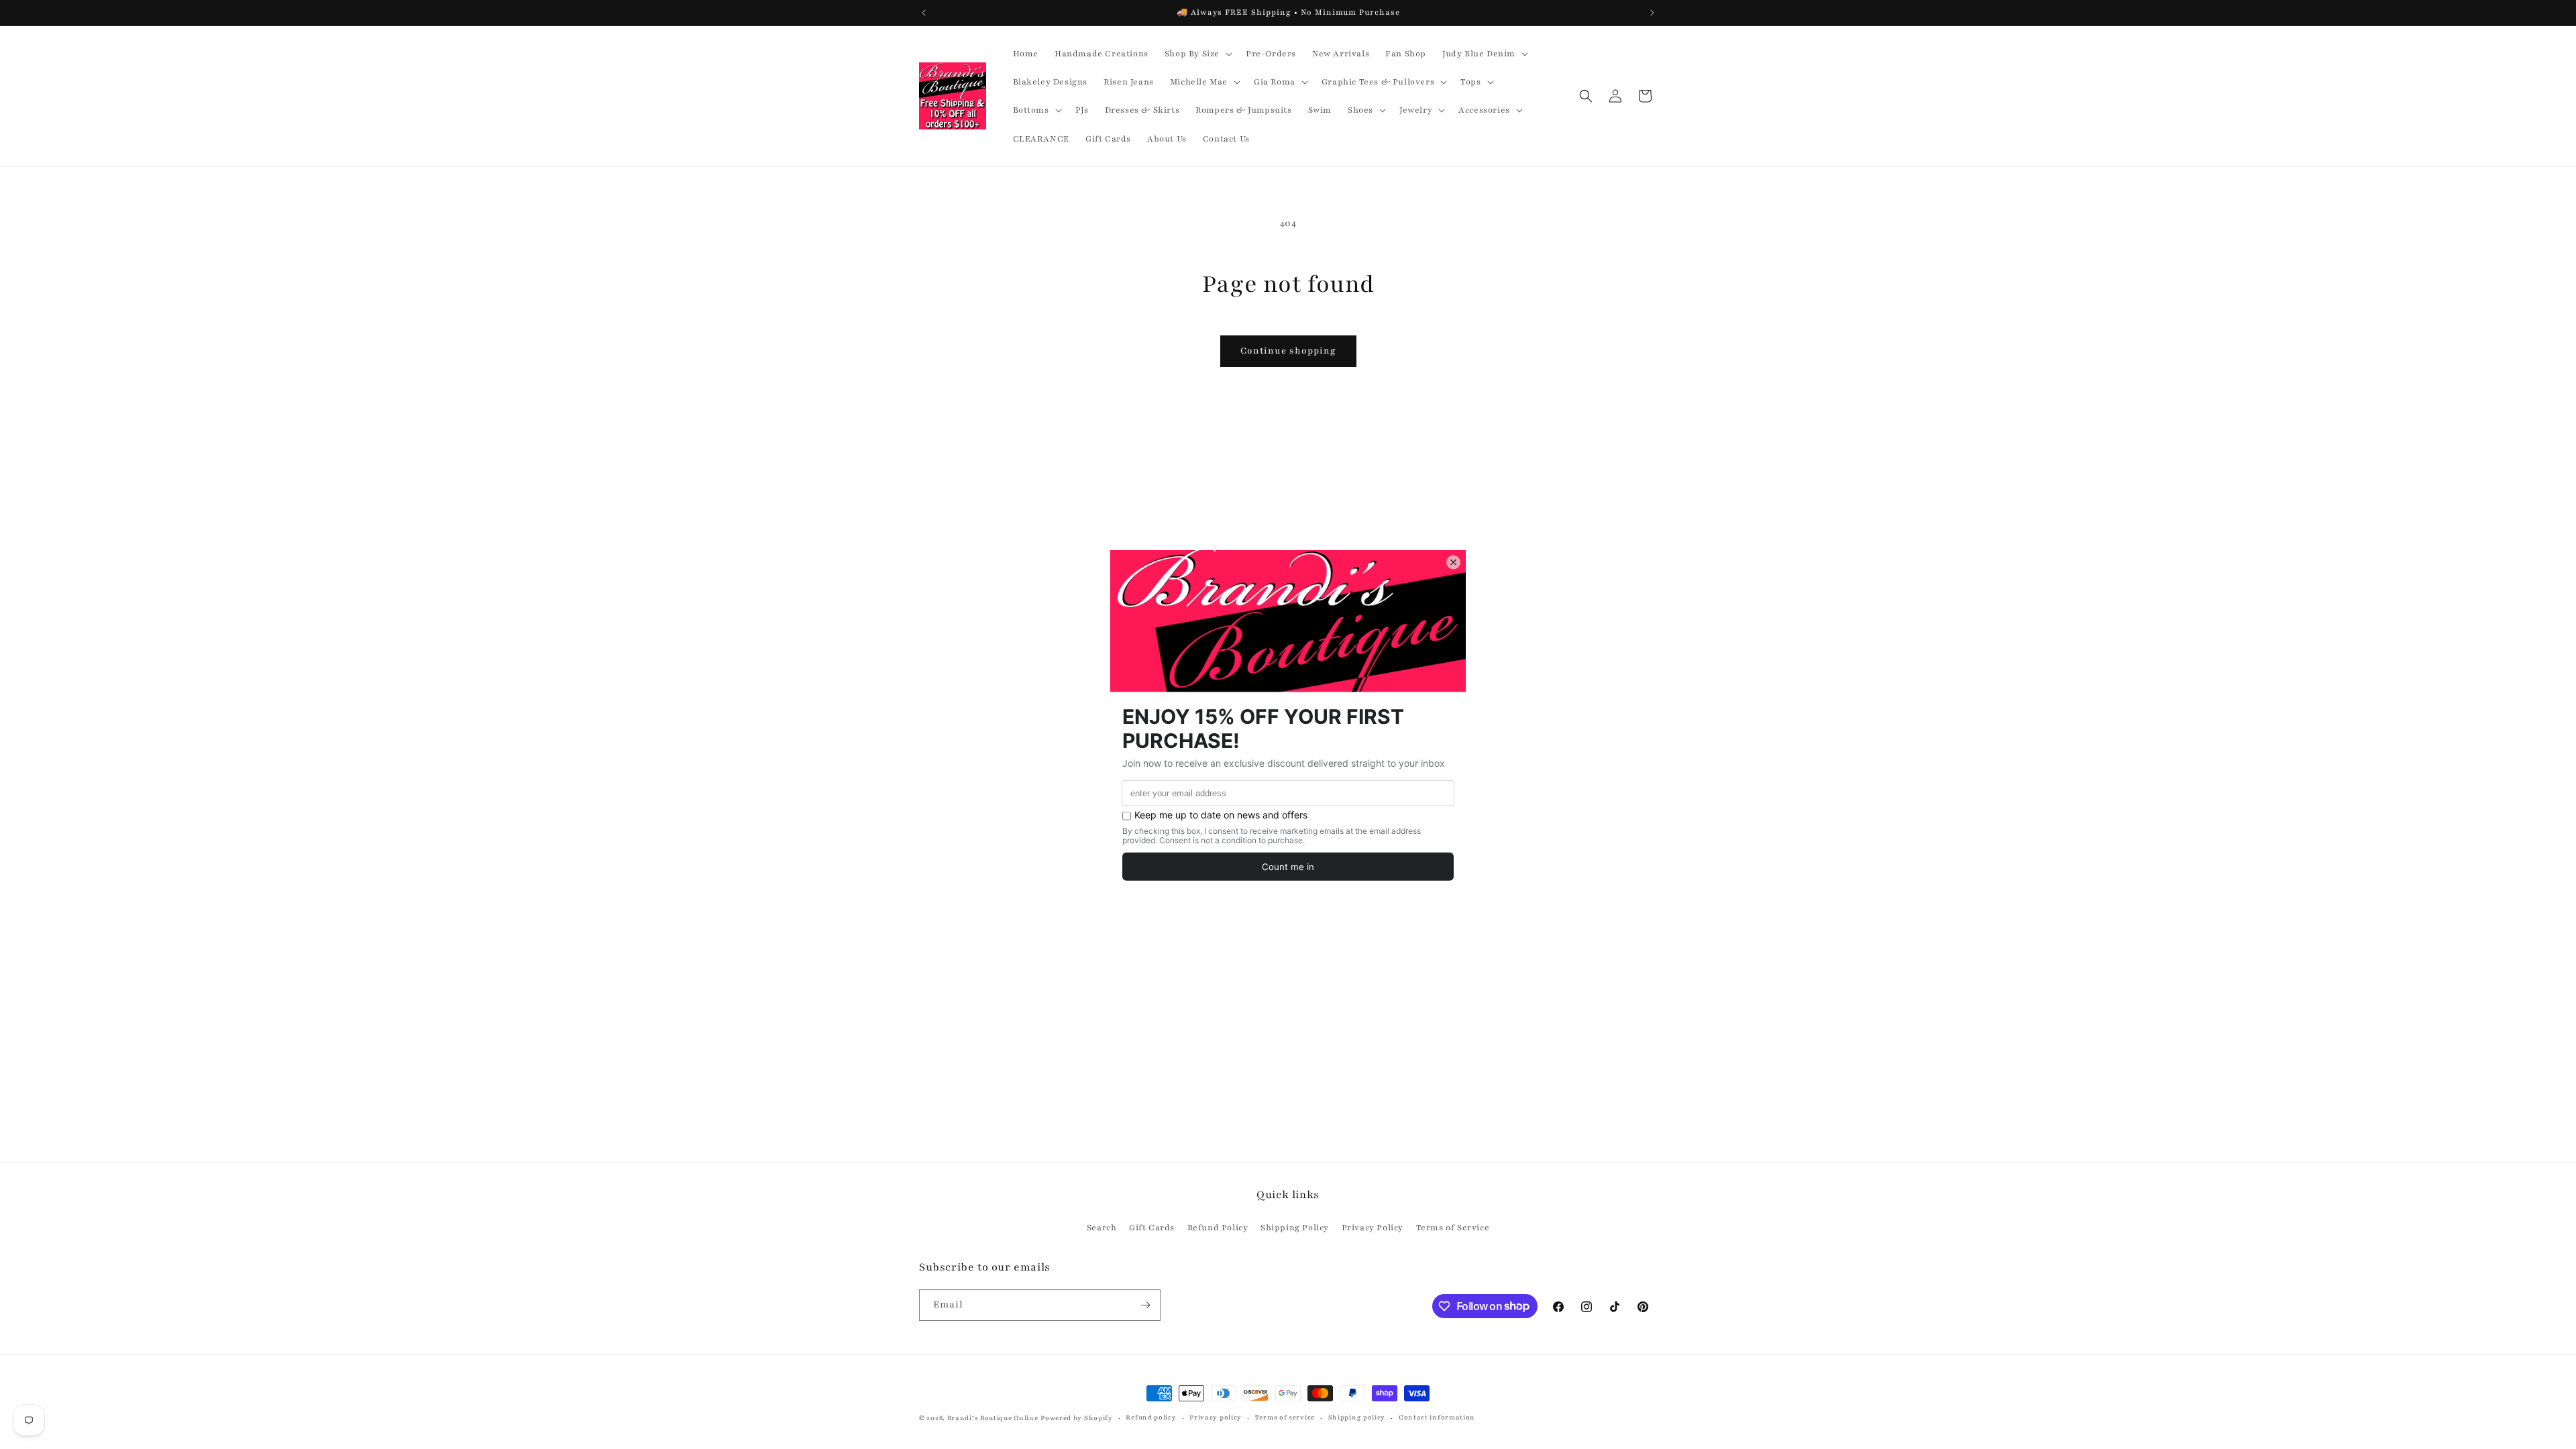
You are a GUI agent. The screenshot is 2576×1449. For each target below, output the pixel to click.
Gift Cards (1152, 1228)
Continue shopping (1288, 351)
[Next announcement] (1652, 13)
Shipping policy (1357, 1417)
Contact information (1437, 1417)
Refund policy (1151, 1417)
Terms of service (1285, 1417)
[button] (1197, 54)
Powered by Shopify (1077, 1418)
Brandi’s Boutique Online (993, 1418)
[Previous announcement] (924, 13)
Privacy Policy (1373, 1228)
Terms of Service (1453, 1228)
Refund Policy (1218, 1228)
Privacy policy (1216, 1417)
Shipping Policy (1295, 1228)
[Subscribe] (1145, 1305)
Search (1102, 1228)
